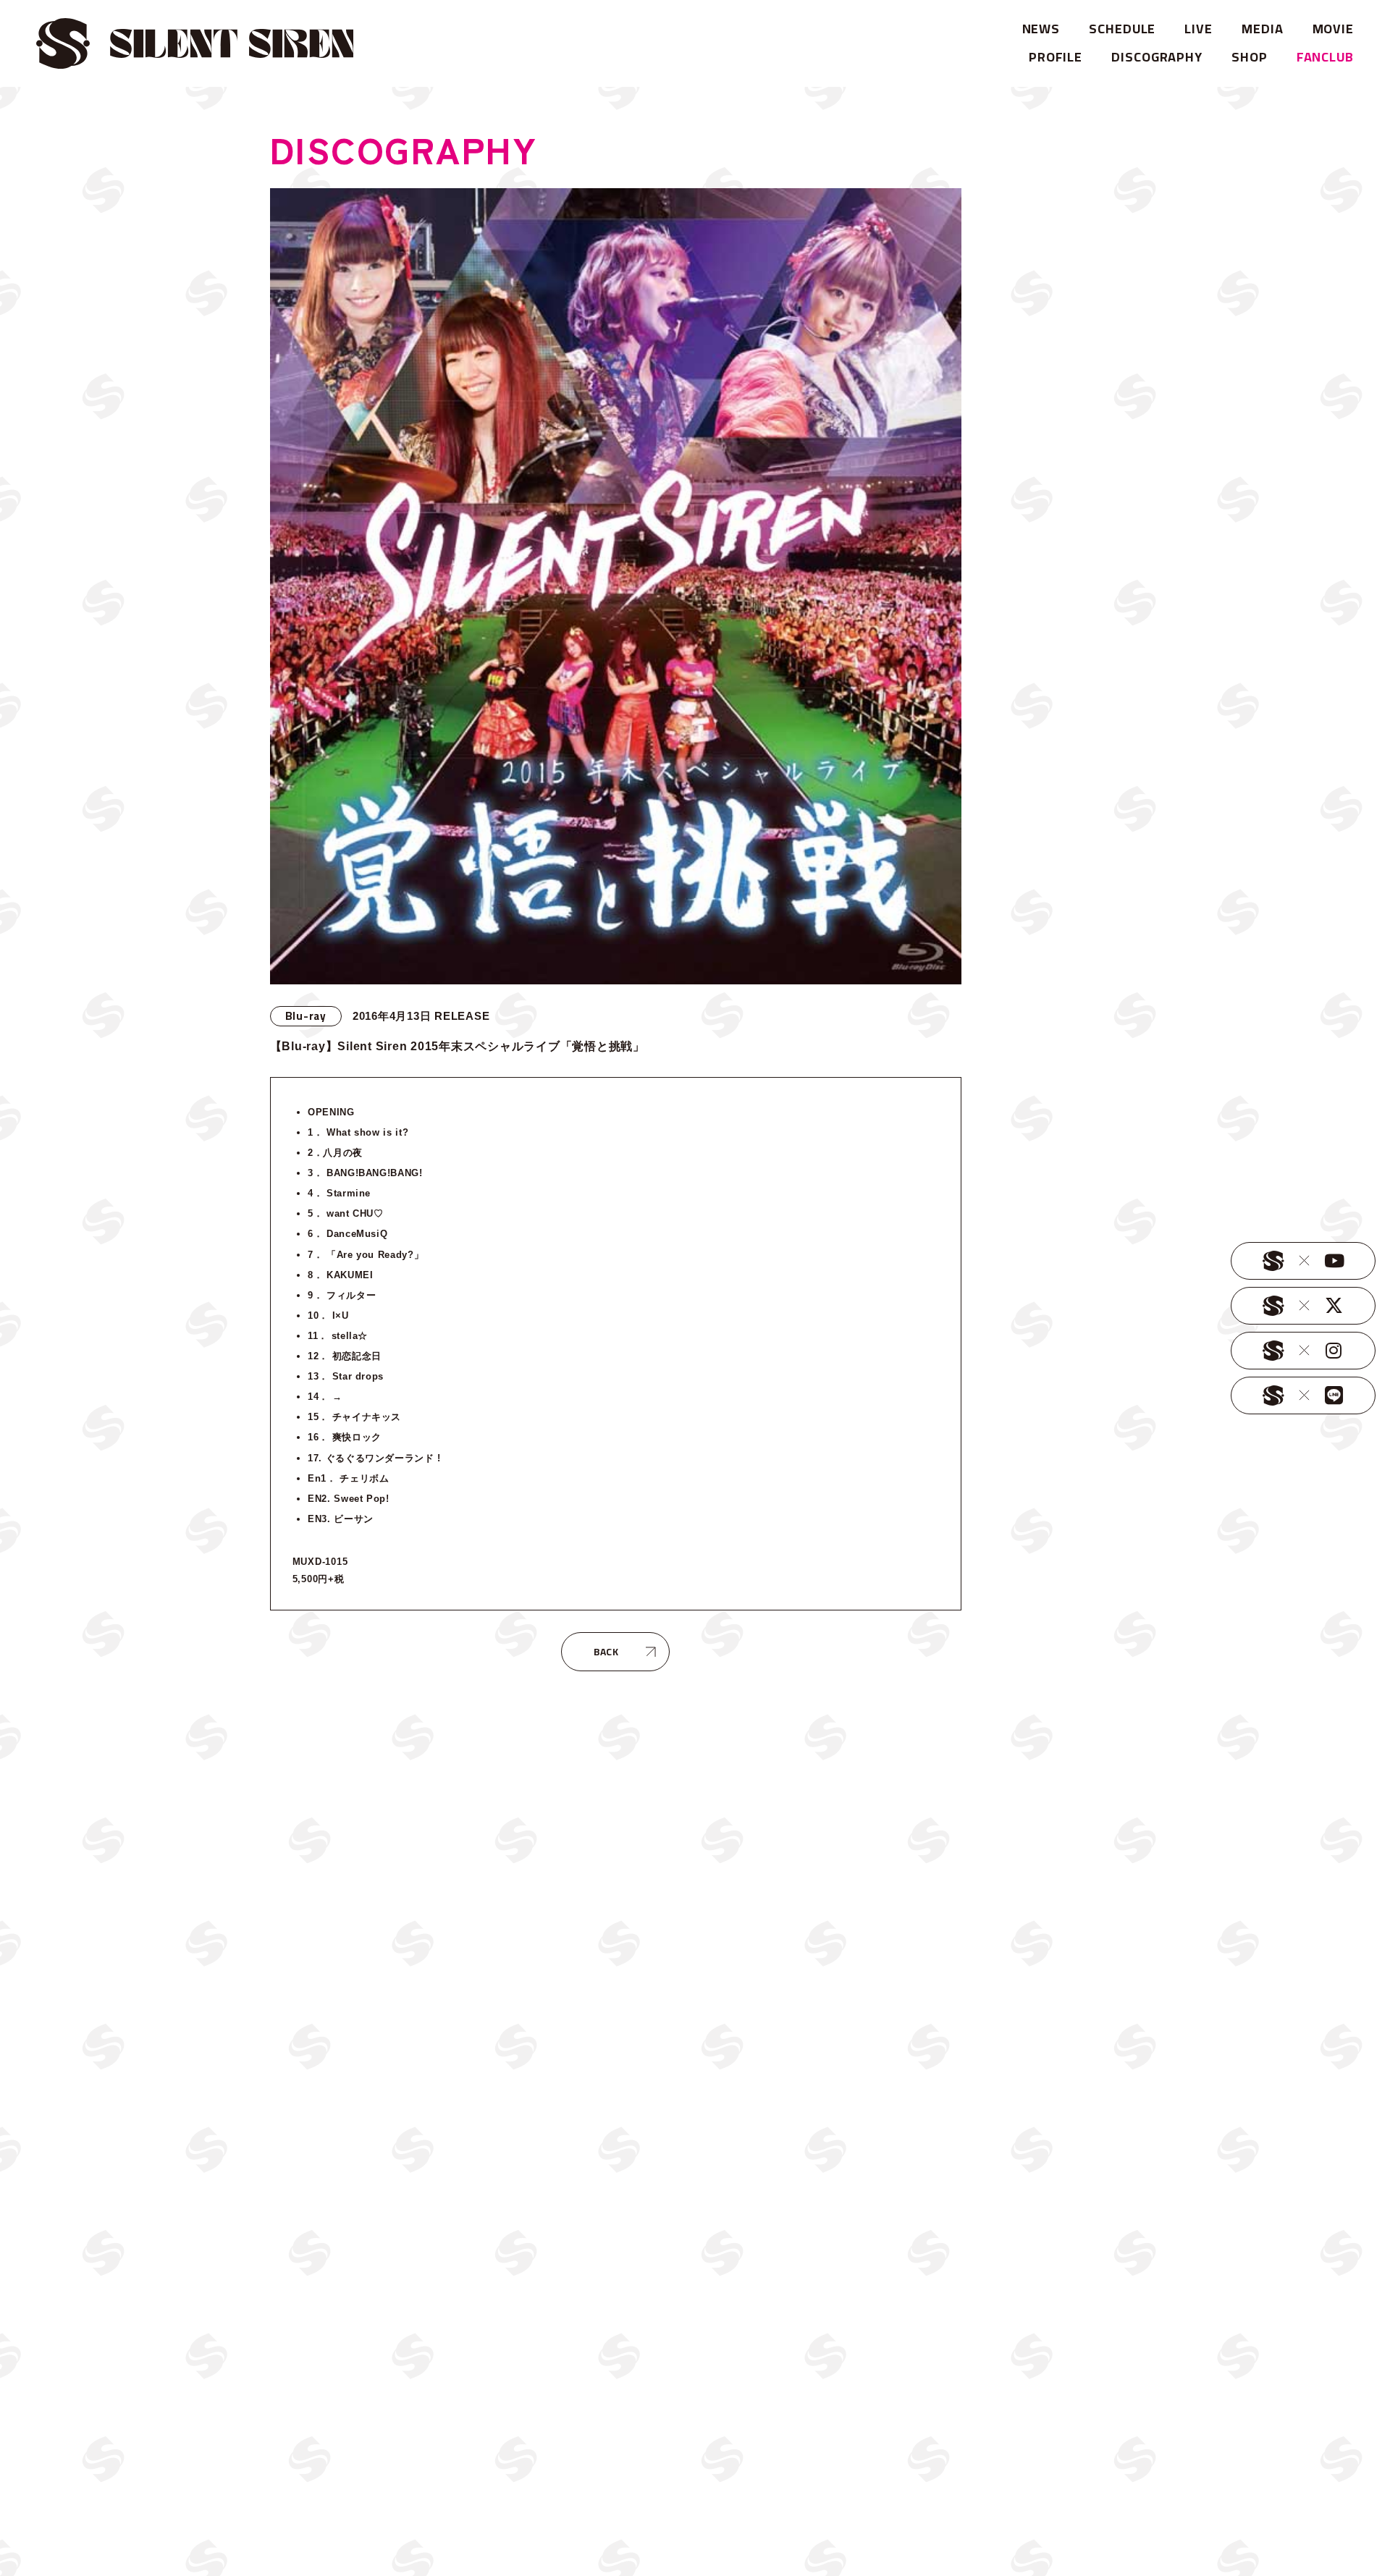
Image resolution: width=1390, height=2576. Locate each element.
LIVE (1199, 29)
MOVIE (1334, 29)
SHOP (1250, 57)
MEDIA (1263, 29)
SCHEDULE (1122, 29)
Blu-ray (306, 1016)
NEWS (1041, 29)
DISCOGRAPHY (1157, 57)
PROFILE (1056, 57)
